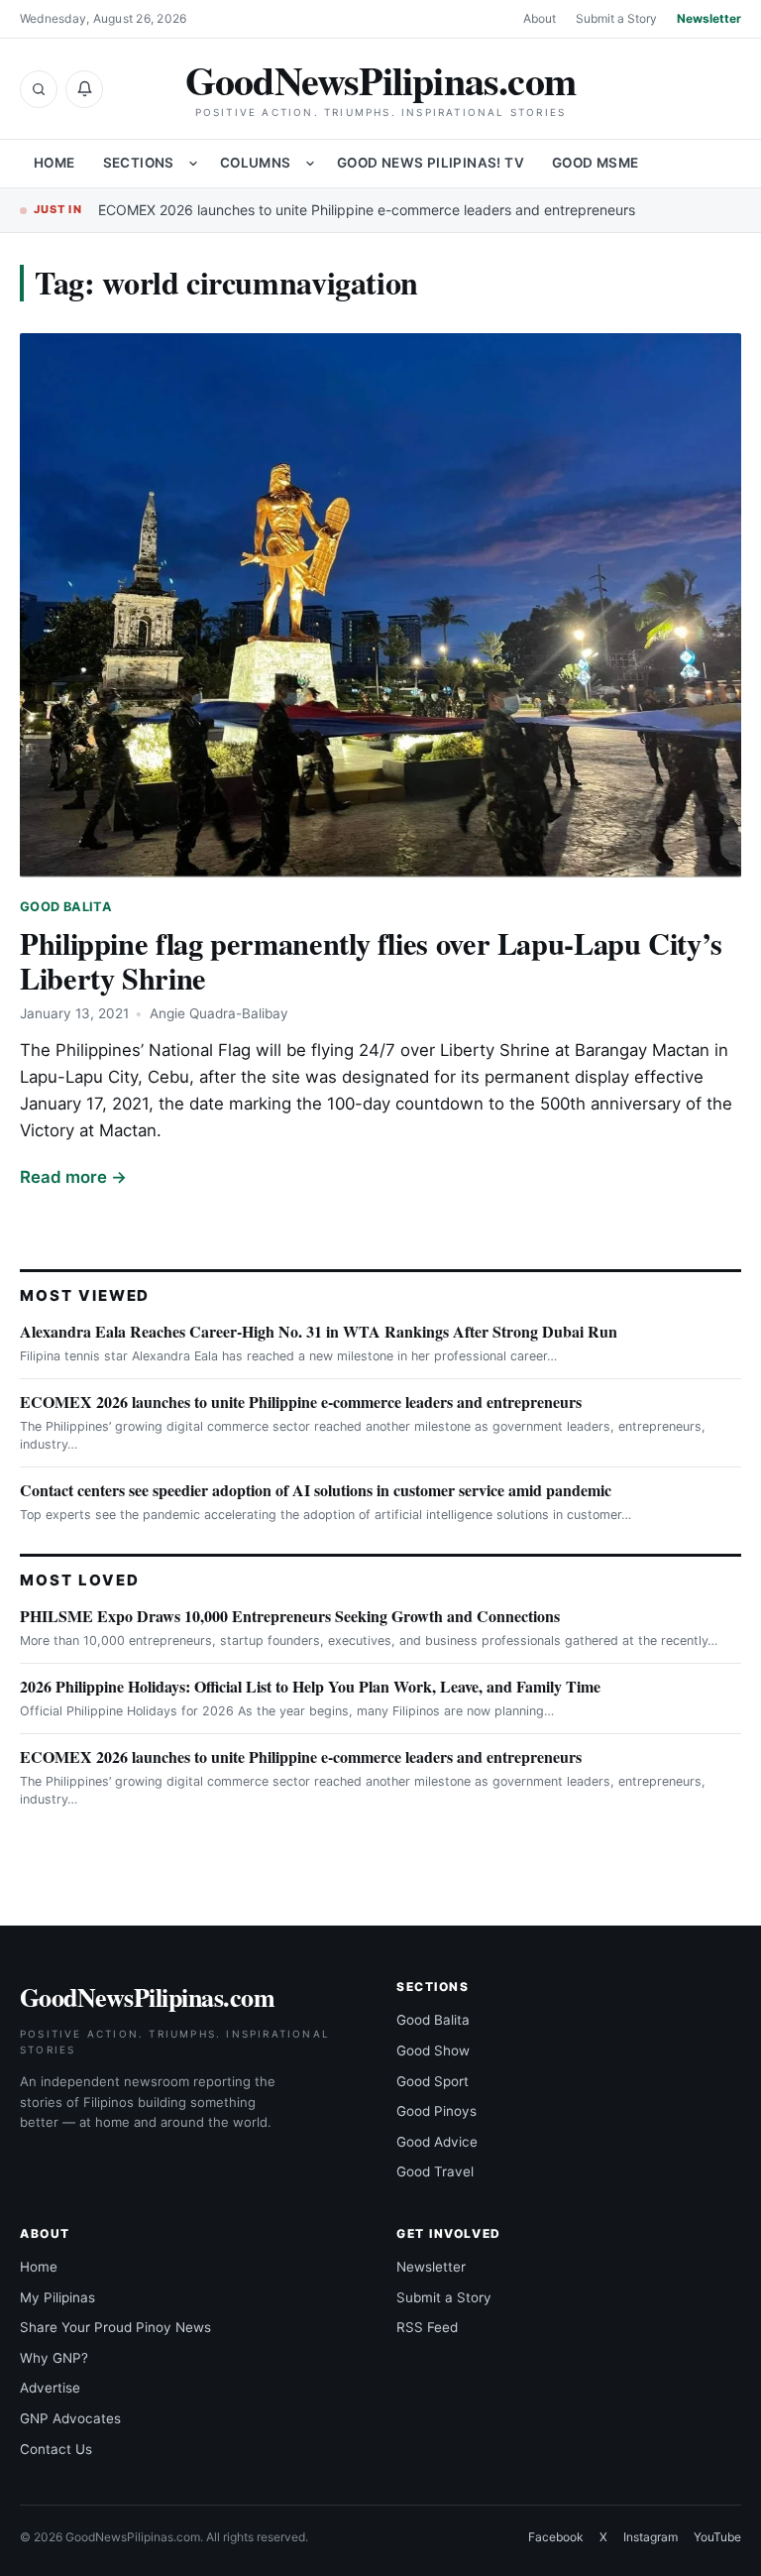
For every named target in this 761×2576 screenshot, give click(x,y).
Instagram (651, 2537)
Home (54, 163)
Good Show (433, 2050)
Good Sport (433, 2081)
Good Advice (437, 2142)
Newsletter (709, 18)
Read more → (73, 1177)
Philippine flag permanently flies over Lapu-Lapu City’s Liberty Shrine (371, 960)
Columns (256, 163)
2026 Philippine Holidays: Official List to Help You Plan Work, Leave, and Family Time (310, 1686)
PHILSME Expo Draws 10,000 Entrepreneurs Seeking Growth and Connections (290, 1616)
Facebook (556, 2537)
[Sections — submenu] (193, 164)
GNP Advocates (70, 2418)
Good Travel (435, 2171)
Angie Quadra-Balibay (219, 1013)
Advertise (50, 2388)
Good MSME (596, 163)
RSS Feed (427, 2327)
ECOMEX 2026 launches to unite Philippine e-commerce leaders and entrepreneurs (367, 210)
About (540, 18)
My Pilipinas (57, 2297)
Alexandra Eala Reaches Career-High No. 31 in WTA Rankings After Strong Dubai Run (319, 1331)
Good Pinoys (436, 2111)
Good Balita (66, 907)
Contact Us (56, 2449)
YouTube (717, 2537)
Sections (139, 163)
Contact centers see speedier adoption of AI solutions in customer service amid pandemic (316, 1490)
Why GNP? (54, 2358)
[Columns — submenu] (310, 164)
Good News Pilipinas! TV (431, 163)
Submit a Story (616, 18)
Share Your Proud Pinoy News (115, 2327)
